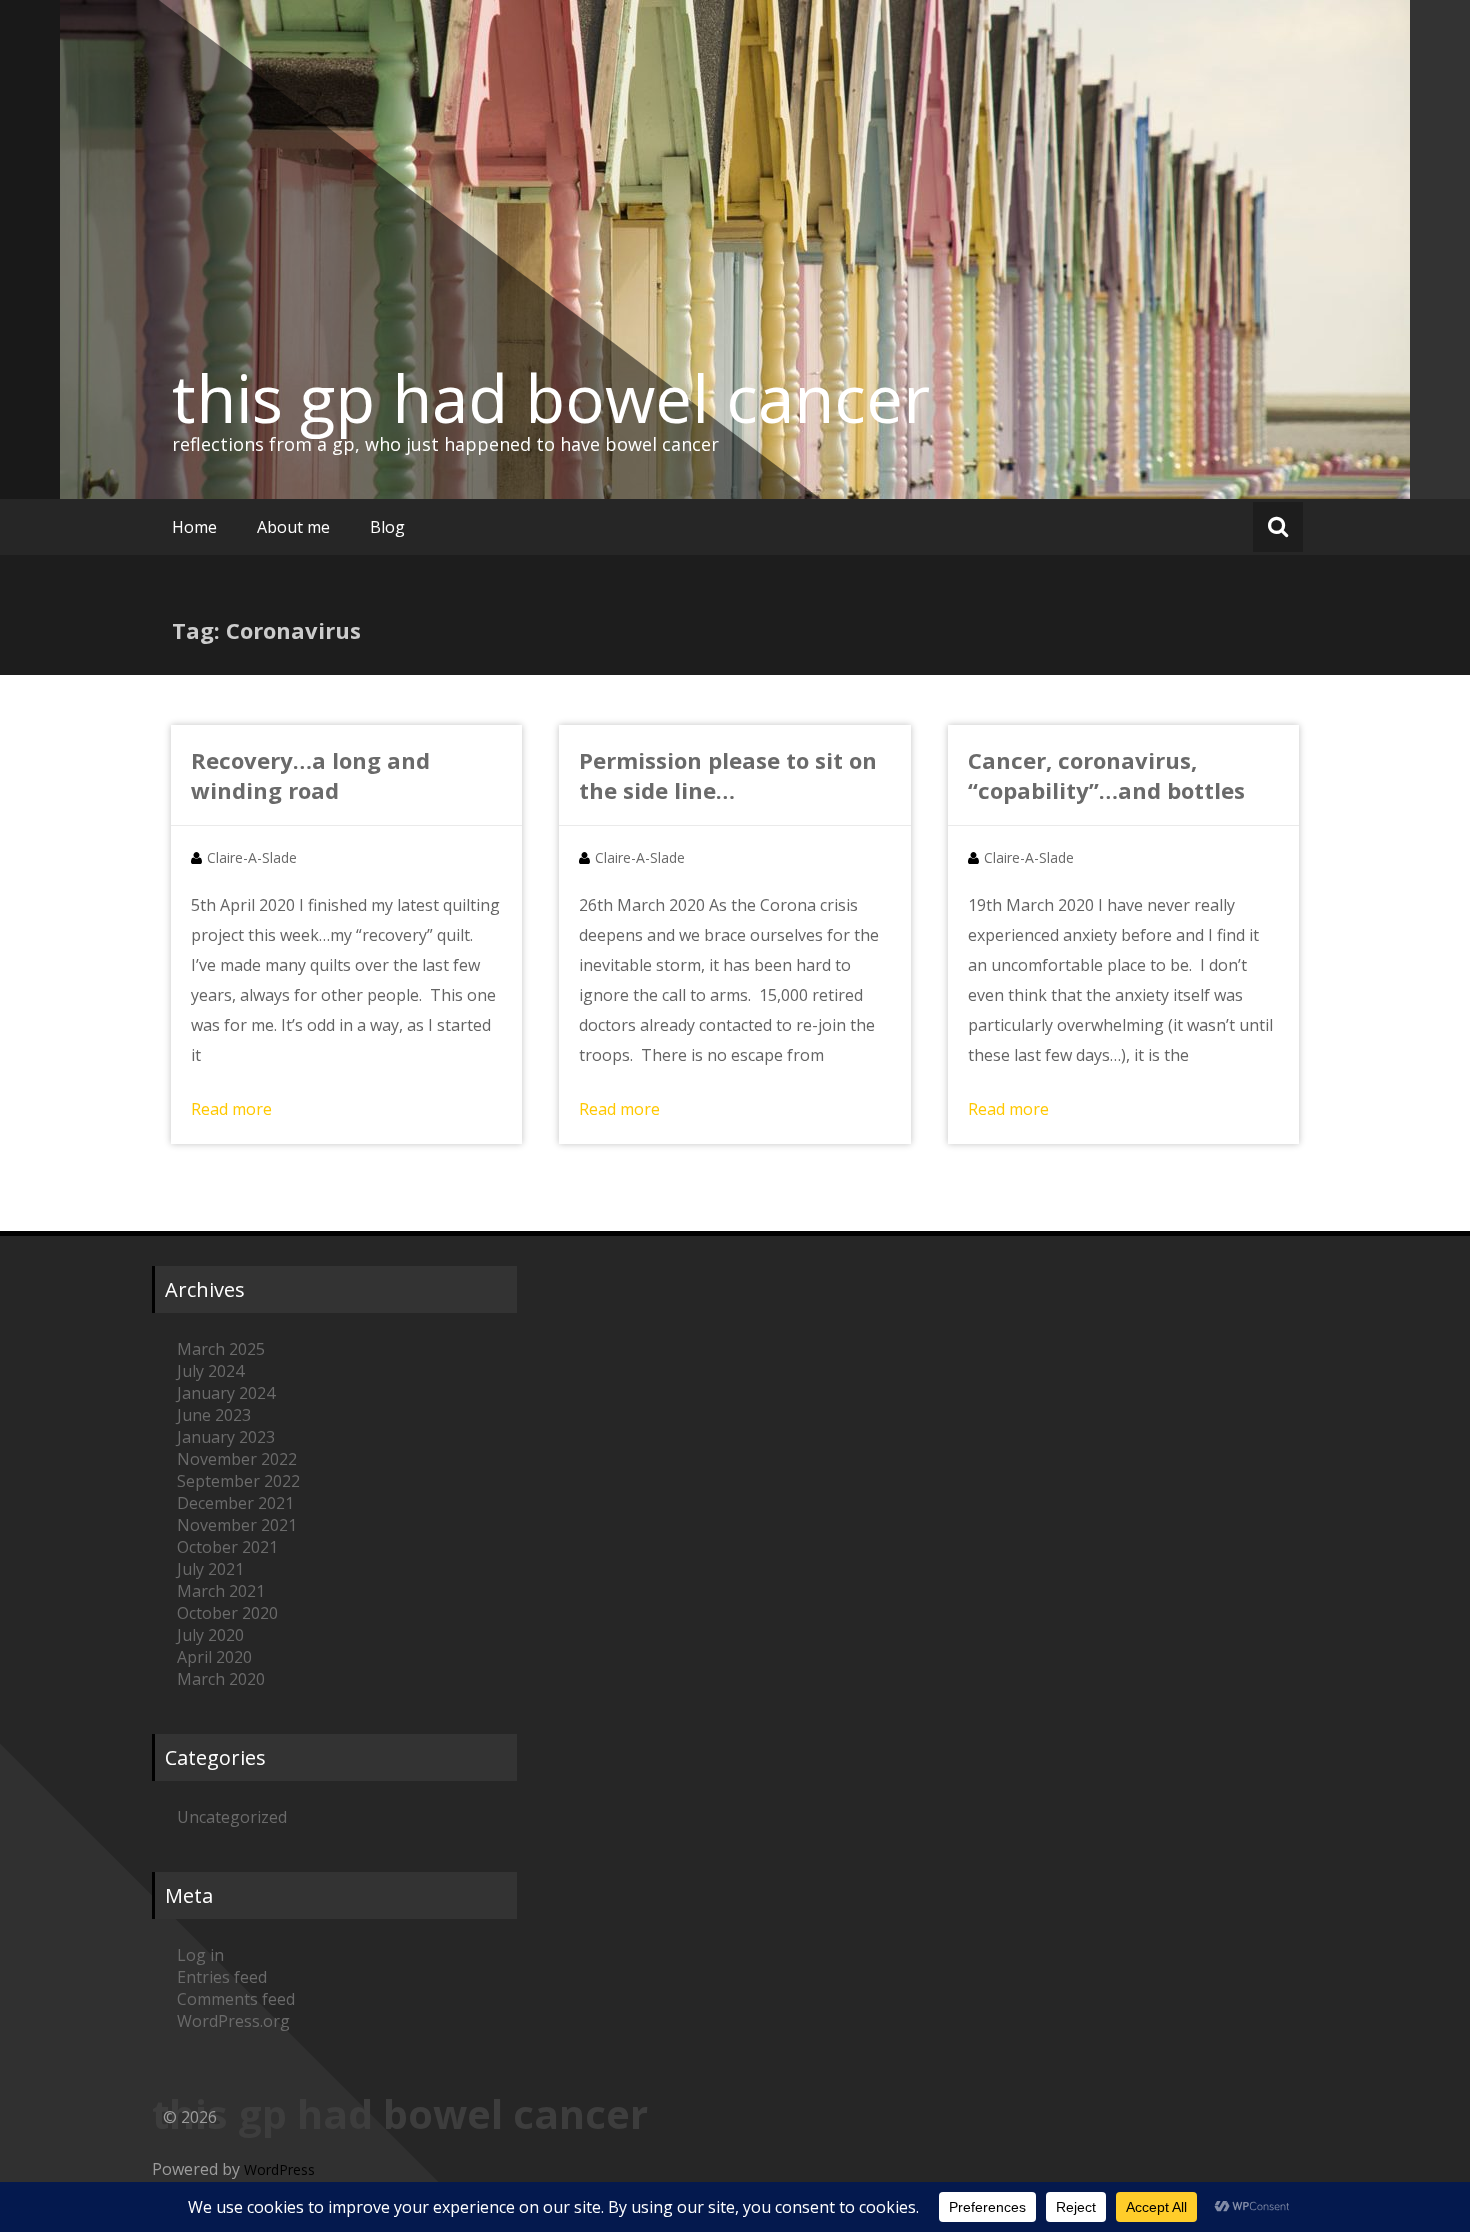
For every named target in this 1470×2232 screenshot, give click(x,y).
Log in (200, 1955)
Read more (231, 1109)
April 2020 (214, 1657)
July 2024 (210, 1371)
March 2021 (221, 1591)
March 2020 (221, 1679)
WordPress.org (233, 2021)
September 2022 (238, 1481)
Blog (387, 527)
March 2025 (221, 1349)
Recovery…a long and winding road (310, 775)
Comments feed (236, 1999)
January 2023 (226, 1437)
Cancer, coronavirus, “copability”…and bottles (1106, 775)
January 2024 (226, 1393)
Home (194, 527)
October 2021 (227, 1547)
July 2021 (210, 1569)
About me (293, 527)
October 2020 (227, 1613)
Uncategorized (232, 1817)
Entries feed (222, 1977)
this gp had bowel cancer (551, 398)
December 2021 (235, 1503)
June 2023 (214, 1415)
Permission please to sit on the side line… (728, 775)
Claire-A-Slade (252, 857)
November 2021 (237, 1525)
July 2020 (210, 1635)
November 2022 (237, 1459)
